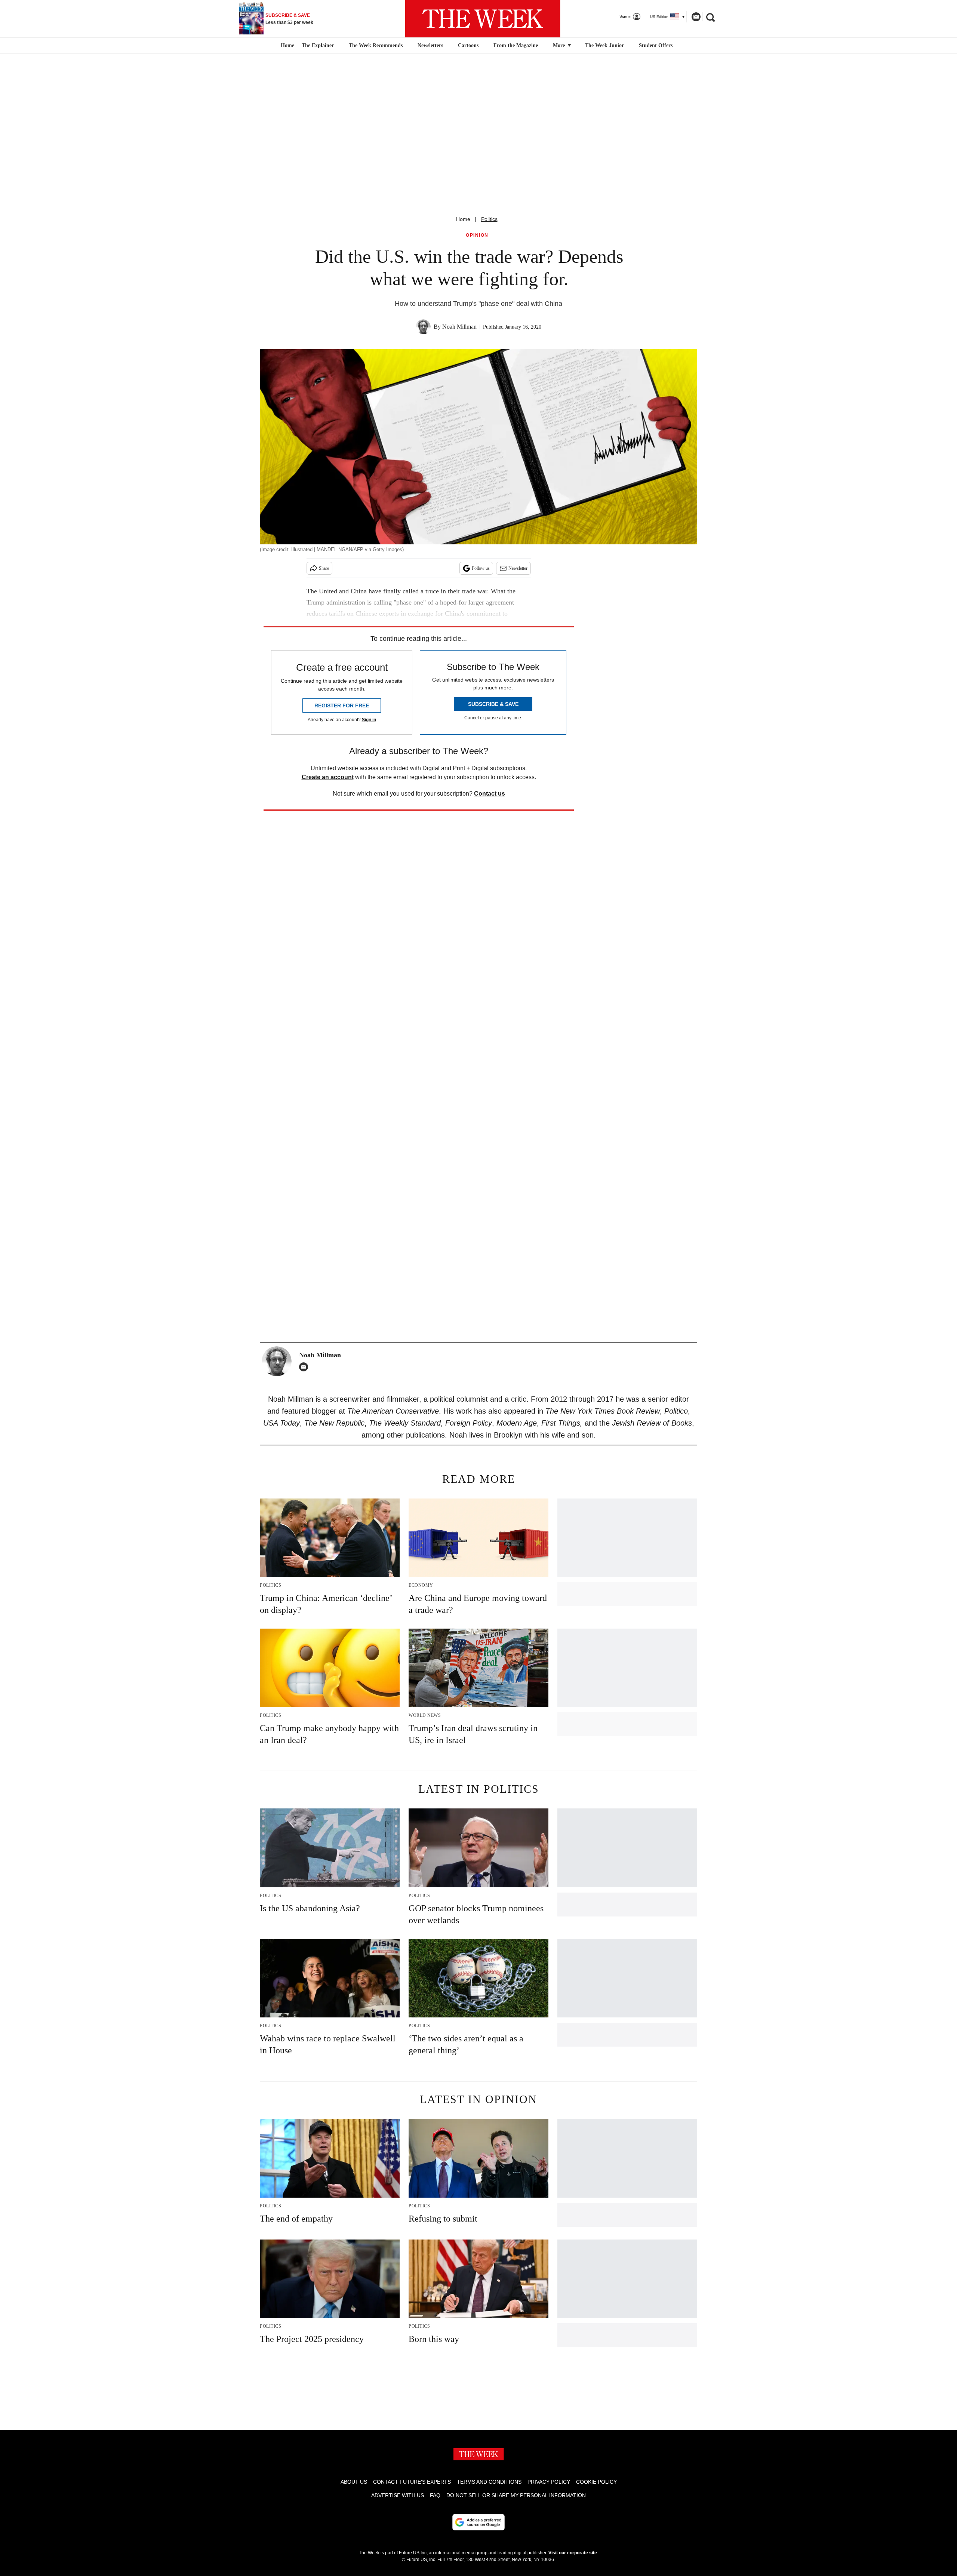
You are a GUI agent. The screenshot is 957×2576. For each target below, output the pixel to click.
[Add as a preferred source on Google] (478, 2522)
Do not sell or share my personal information (516, 2495)
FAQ (435, 2495)
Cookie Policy (596, 2482)
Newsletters (430, 45)
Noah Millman (459, 327)
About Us (354, 2482)
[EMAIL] (305, 1367)
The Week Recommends (376, 45)
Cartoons (468, 45)
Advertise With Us (398, 2495)
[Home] (287, 46)
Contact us (490, 794)
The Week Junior (604, 45)
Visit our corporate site (573, 2553)
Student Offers (656, 45)
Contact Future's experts (412, 2482)
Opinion (477, 235)
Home (463, 219)
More (560, 45)
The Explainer (318, 45)
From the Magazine (516, 45)
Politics (489, 219)
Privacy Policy (549, 2482)
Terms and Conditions (489, 2482)
